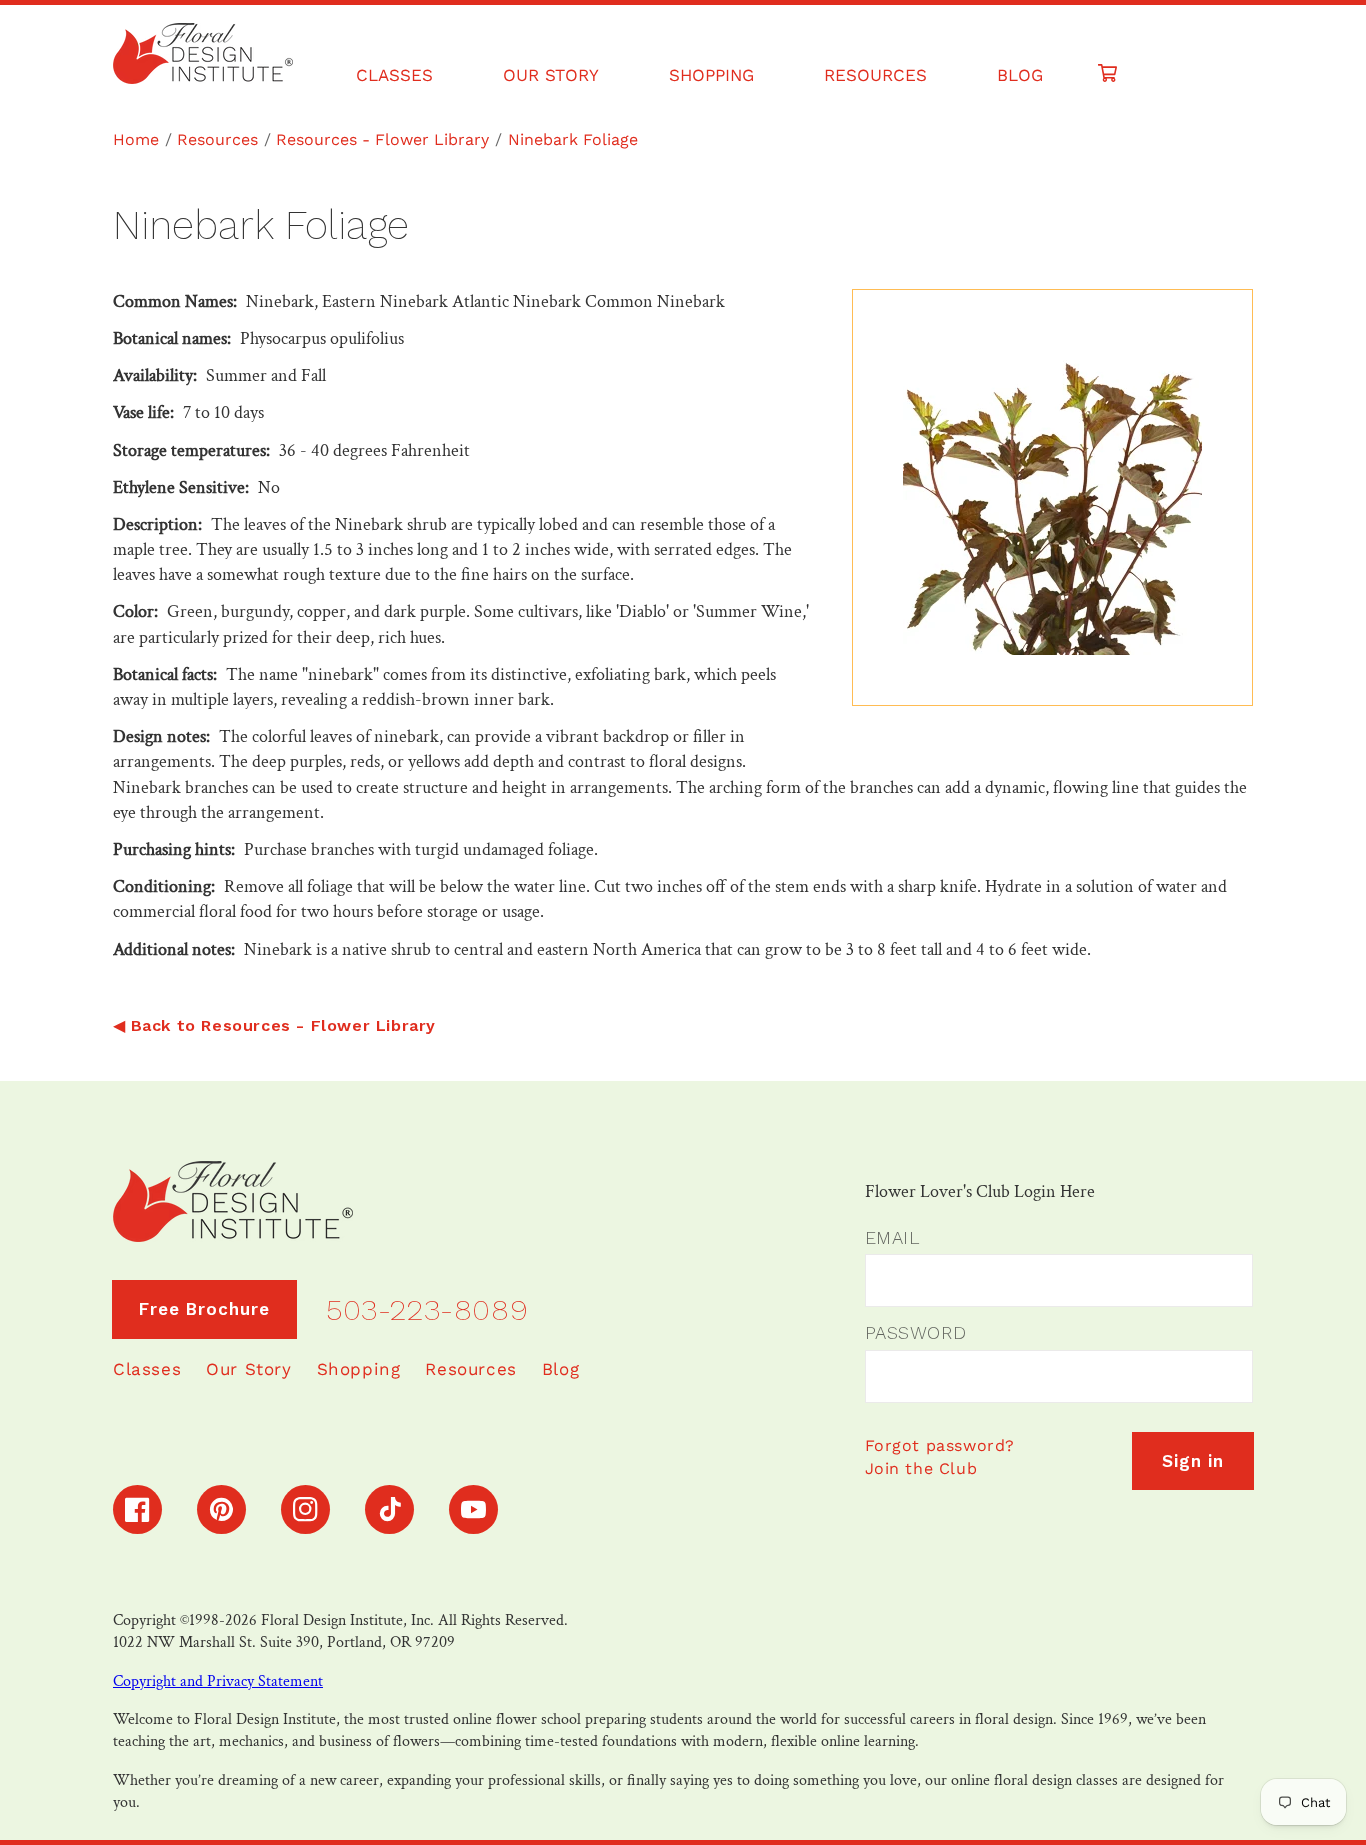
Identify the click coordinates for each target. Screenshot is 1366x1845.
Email (892, 1237)
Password (916, 1332)
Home (136, 139)
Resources (217, 139)
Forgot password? (940, 1445)
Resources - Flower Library (382, 139)
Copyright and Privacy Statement (218, 1681)
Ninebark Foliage (573, 139)
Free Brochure (204, 1309)
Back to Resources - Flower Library (283, 1025)
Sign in (1193, 1461)
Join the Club (921, 1468)
